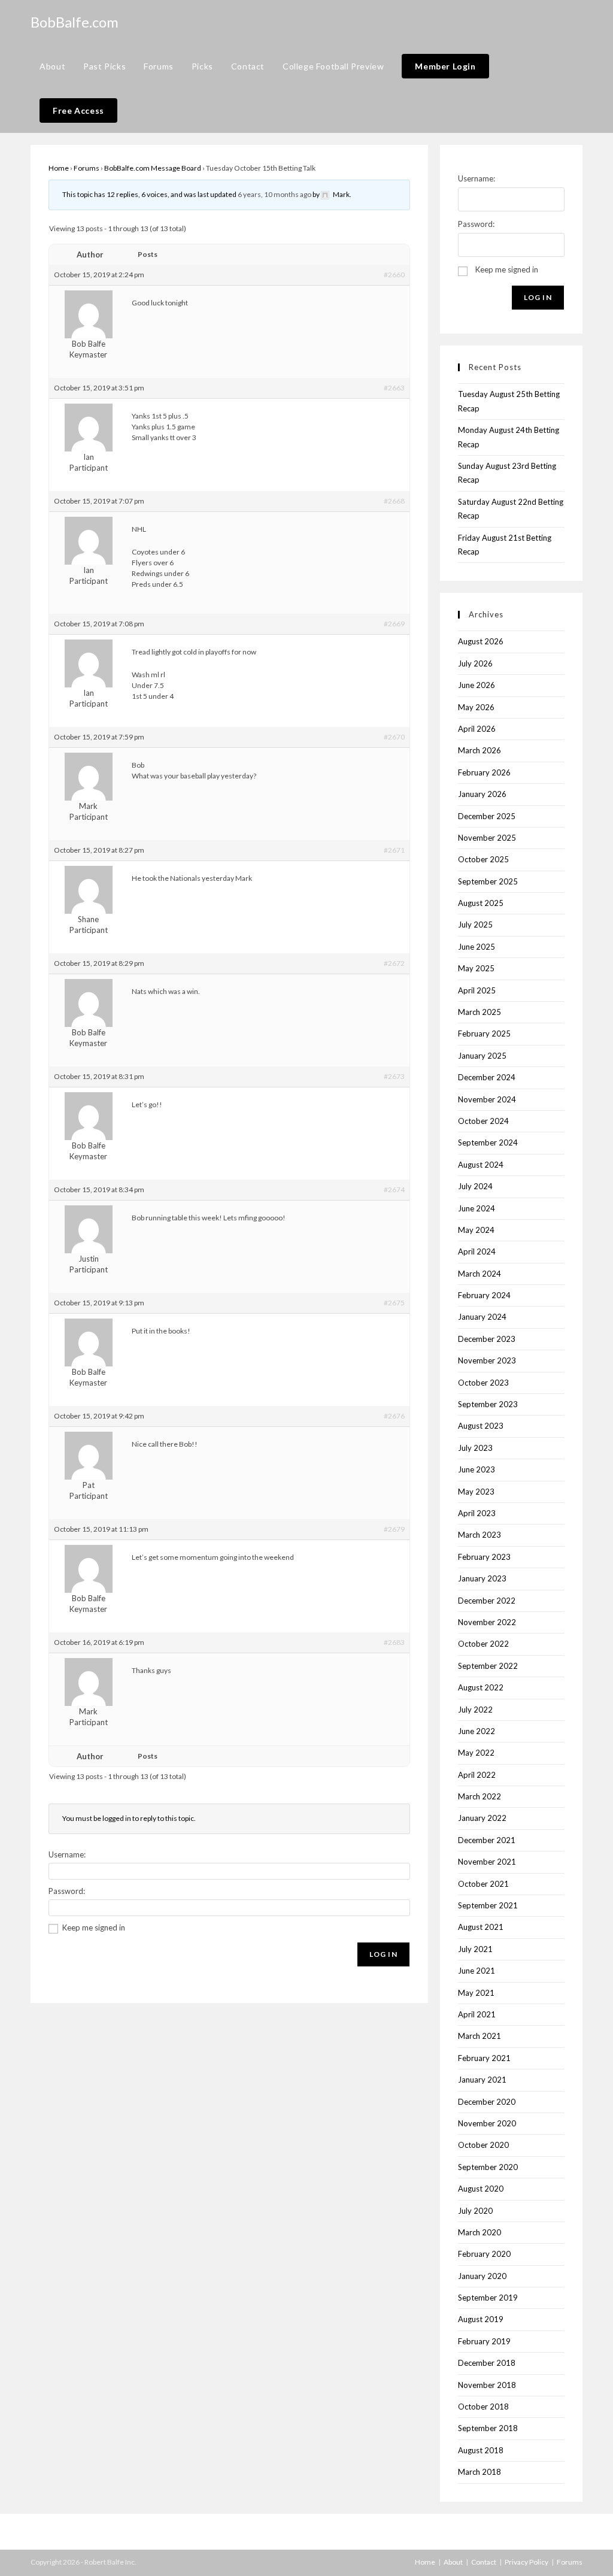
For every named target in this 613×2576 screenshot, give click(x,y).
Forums (87, 168)
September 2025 (488, 881)
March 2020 (480, 2232)
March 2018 (480, 2472)
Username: (67, 1854)
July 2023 (475, 1448)
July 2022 (475, 1710)
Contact (484, 2562)
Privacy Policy (526, 2562)
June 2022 (477, 1731)
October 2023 (483, 1383)
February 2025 (484, 1034)
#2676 (394, 1416)
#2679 (394, 1529)
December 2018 (487, 2363)
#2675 (394, 1303)
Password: (67, 1891)
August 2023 (481, 1426)
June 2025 (477, 947)
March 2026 (480, 750)
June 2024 (477, 1208)
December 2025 (487, 816)
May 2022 (476, 1753)
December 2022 (487, 1601)
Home (59, 168)
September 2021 (488, 1905)
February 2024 (484, 1295)
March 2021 (480, 2036)
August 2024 (481, 1165)
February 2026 (484, 772)
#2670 (394, 737)
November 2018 (487, 2385)
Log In (383, 1954)
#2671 (394, 850)
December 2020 (487, 2102)
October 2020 (483, 2145)
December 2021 (487, 1840)
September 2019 (488, 2298)
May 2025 (476, 968)
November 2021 (487, 1862)
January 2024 (482, 1317)
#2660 (394, 275)
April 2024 (477, 1251)
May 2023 (476, 1492)
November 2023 (487, 1360)
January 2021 (482, 2080)
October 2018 (483, 2407)
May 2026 (476, 707)
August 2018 (481, 2450)
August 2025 (481, 903)
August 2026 (481, 641)
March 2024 (480, 1274)
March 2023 (480, 1535)
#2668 (394, 501)
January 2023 (482, 1578)
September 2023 (488, 1404)
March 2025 (480, 1012)
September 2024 (488, 1142)
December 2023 (487, 1339)
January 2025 (482, 1056)
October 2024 (483, 1121)
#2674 (394, 1189)
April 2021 (477, 2014)
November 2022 (487, 1622)
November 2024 (487, 1099)
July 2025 (475, 925)
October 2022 (483, 1644)
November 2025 (487, 838)
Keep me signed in (94, 1928)
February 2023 (484, 1557)
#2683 (394, 1642)
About (453, 2562)
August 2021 (481, 1927)
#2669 (394, 624)
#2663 (394, 388)
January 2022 (482, 1818)
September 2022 (488, 1666)
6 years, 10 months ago (274, 194)
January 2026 (482, 794)
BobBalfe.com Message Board (153, 168)
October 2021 (483, 1884)
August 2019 (481, 2319)
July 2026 (475, 663)
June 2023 (477, 1469)
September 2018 (488, 2428)
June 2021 (477, 1971)
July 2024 (475, 1186)
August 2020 (481, 2189)
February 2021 (484, 2058)
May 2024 (476, 1230)
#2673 (394, 1076)
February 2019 (484, 2341)
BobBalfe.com (75, 22)
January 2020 (482, 2276)
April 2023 (477, 1513)
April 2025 (477, 990)
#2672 (394, 963)
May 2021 (476, 1993)
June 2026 (477, 685)
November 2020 (487, 2123)
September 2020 (488, 2167)
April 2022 (477, 1775)
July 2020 (475, 2211)
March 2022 (480, 1796)
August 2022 (481, 1687)
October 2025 (483, 859)
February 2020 (484, 2254)
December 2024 (487, 1077)
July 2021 (475, 1949)
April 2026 (477, 729)
